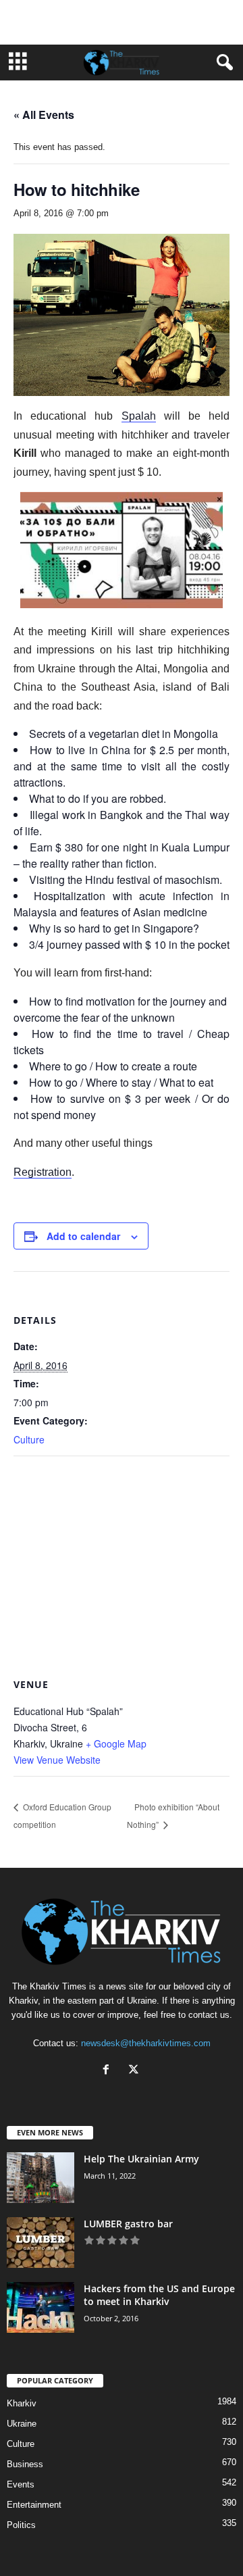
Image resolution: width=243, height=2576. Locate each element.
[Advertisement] (122, 22)
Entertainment (34, 2505)
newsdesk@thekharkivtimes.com (146, 2043)
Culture (29, 1439)
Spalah (139, 416)
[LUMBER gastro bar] (40, 2243)
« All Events (44, 115)
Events (21, 2484)
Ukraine (22, 2424)
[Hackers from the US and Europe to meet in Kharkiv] (40, 2307)
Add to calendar (83, 1236)
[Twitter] (135, 2071)
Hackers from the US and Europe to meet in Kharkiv (159, 2295)
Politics (21, 2525)
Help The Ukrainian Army (141, 2159)
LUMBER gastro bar (128, 2224)
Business (25, 2464)
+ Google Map (116, 1743)
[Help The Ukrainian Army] (40, 2178)
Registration (43, 1172)
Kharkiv (22, 2403)
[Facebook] (109, 2071)
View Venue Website (57, 1760)
